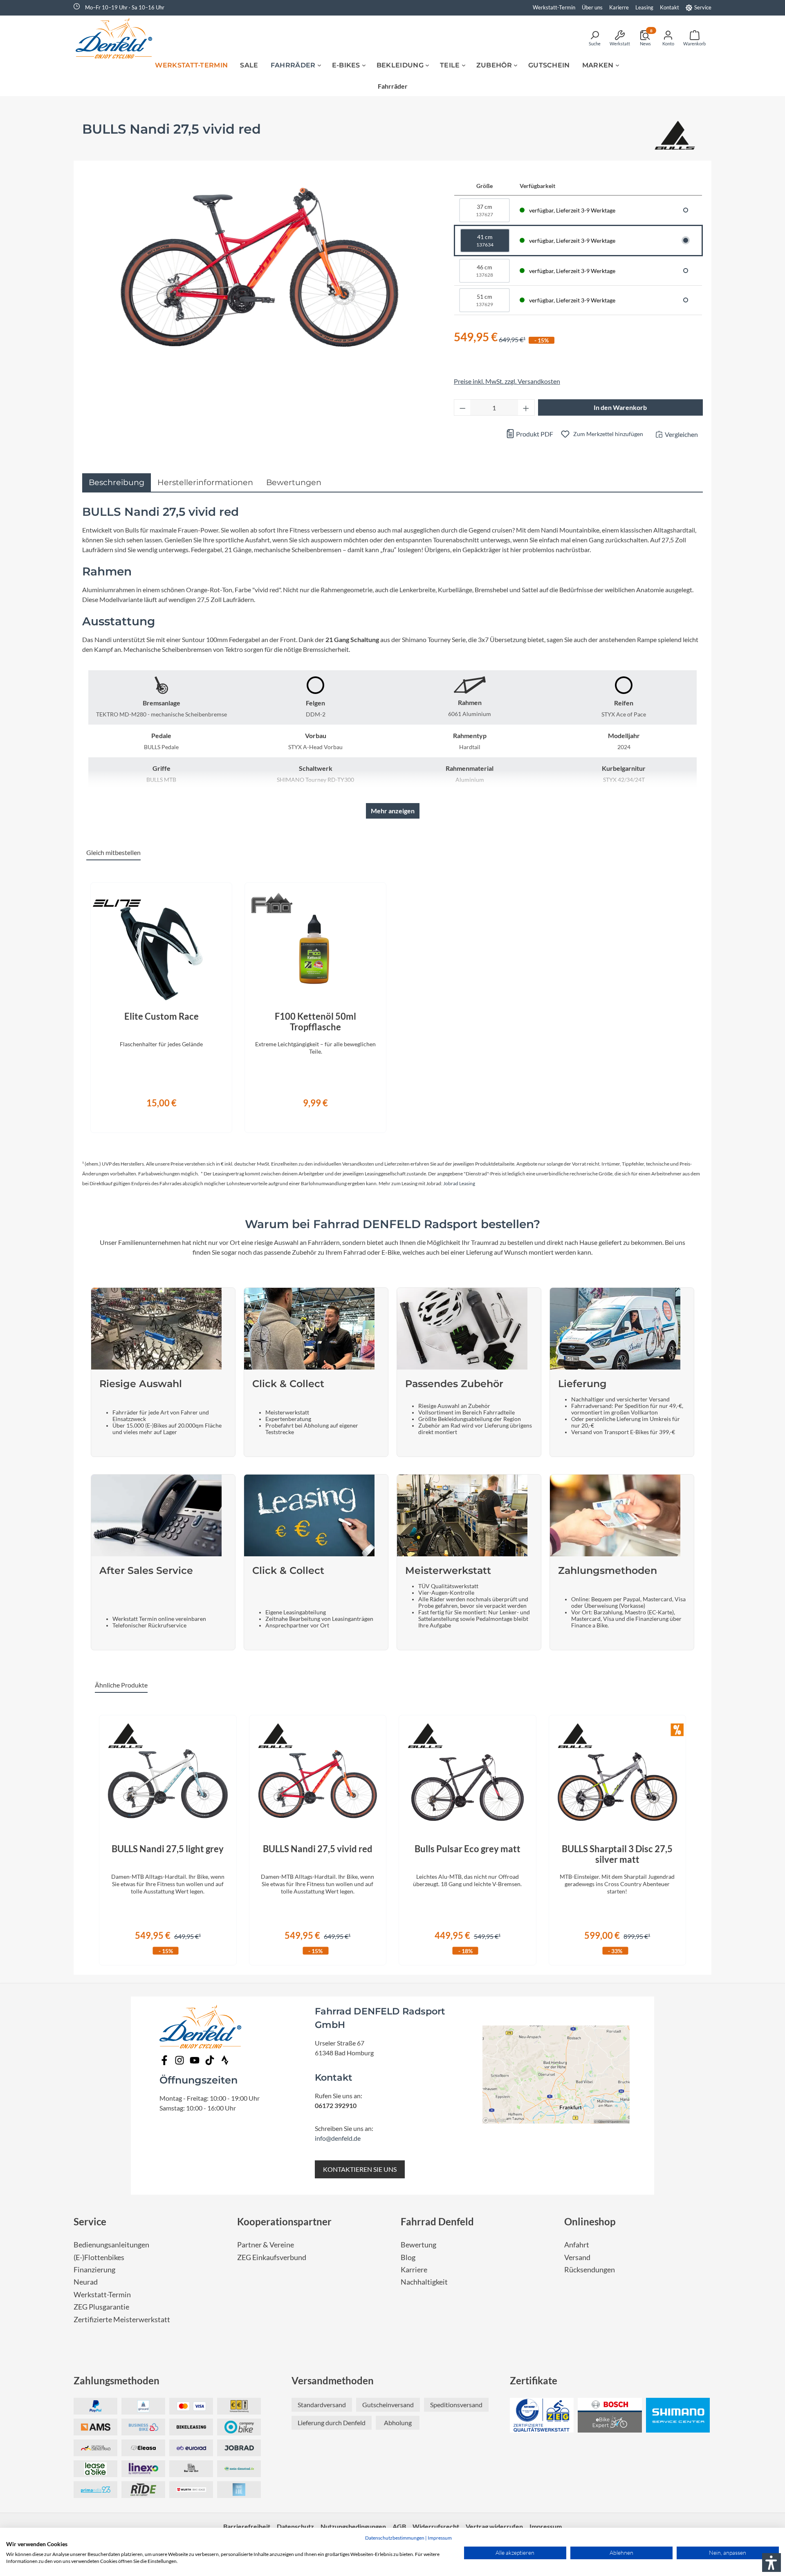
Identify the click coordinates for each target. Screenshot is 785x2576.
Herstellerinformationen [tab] (205, 482)
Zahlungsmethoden (117, 2380)
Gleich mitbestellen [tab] (113, 852)
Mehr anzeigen (393, 811)
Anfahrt (577, 2245)
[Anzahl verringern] (462, 407)
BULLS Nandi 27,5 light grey (168, 1849)
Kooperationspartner (284, 2221)
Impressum (440, 2538)
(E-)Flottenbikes (99, 2257)
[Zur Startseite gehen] (117, 38)
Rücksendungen (590, 2270)
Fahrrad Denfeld (437, 2221)
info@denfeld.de (338, 2138)
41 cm (485, 241)
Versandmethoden (333, 2380)
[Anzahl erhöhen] (526, 407)
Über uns (592, 7)
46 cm (484, 271)
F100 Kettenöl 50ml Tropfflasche (315, 1022)
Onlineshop (590, 2221)
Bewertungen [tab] (294, 482)
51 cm (484, 300)
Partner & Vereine (266, 2245)
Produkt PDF (534, 434)
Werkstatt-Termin (554, 7)
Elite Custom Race (161, 1016)
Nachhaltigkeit (424, 2282)
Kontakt (669, 7)
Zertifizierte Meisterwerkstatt (122, 2320)
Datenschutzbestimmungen (395, 2538)
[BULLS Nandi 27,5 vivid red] (260, 266)
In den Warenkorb (620, 407)
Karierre (619, 7)
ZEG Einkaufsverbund (272, 2257)
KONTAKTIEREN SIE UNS (360, 2169)
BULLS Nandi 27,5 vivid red (318, 1849)
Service (703, 7)
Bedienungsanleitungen (111, 2245)
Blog (408, 2257)
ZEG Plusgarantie (101, 2307)
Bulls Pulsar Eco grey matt (468, 1849)
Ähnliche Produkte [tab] (121, 1685)
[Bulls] (675, 137)
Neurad (86, 2282)
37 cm (484, 210)
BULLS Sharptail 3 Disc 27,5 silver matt (617, 1854)
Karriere (414, 2270)
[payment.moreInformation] (95, 2427)
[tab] (117, 482)
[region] (392, 1003)
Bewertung (418, 2245)
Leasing (644, 7)
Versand (577, 2257)
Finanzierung (94, 2270)
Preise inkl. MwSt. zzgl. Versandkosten (507, 381)
